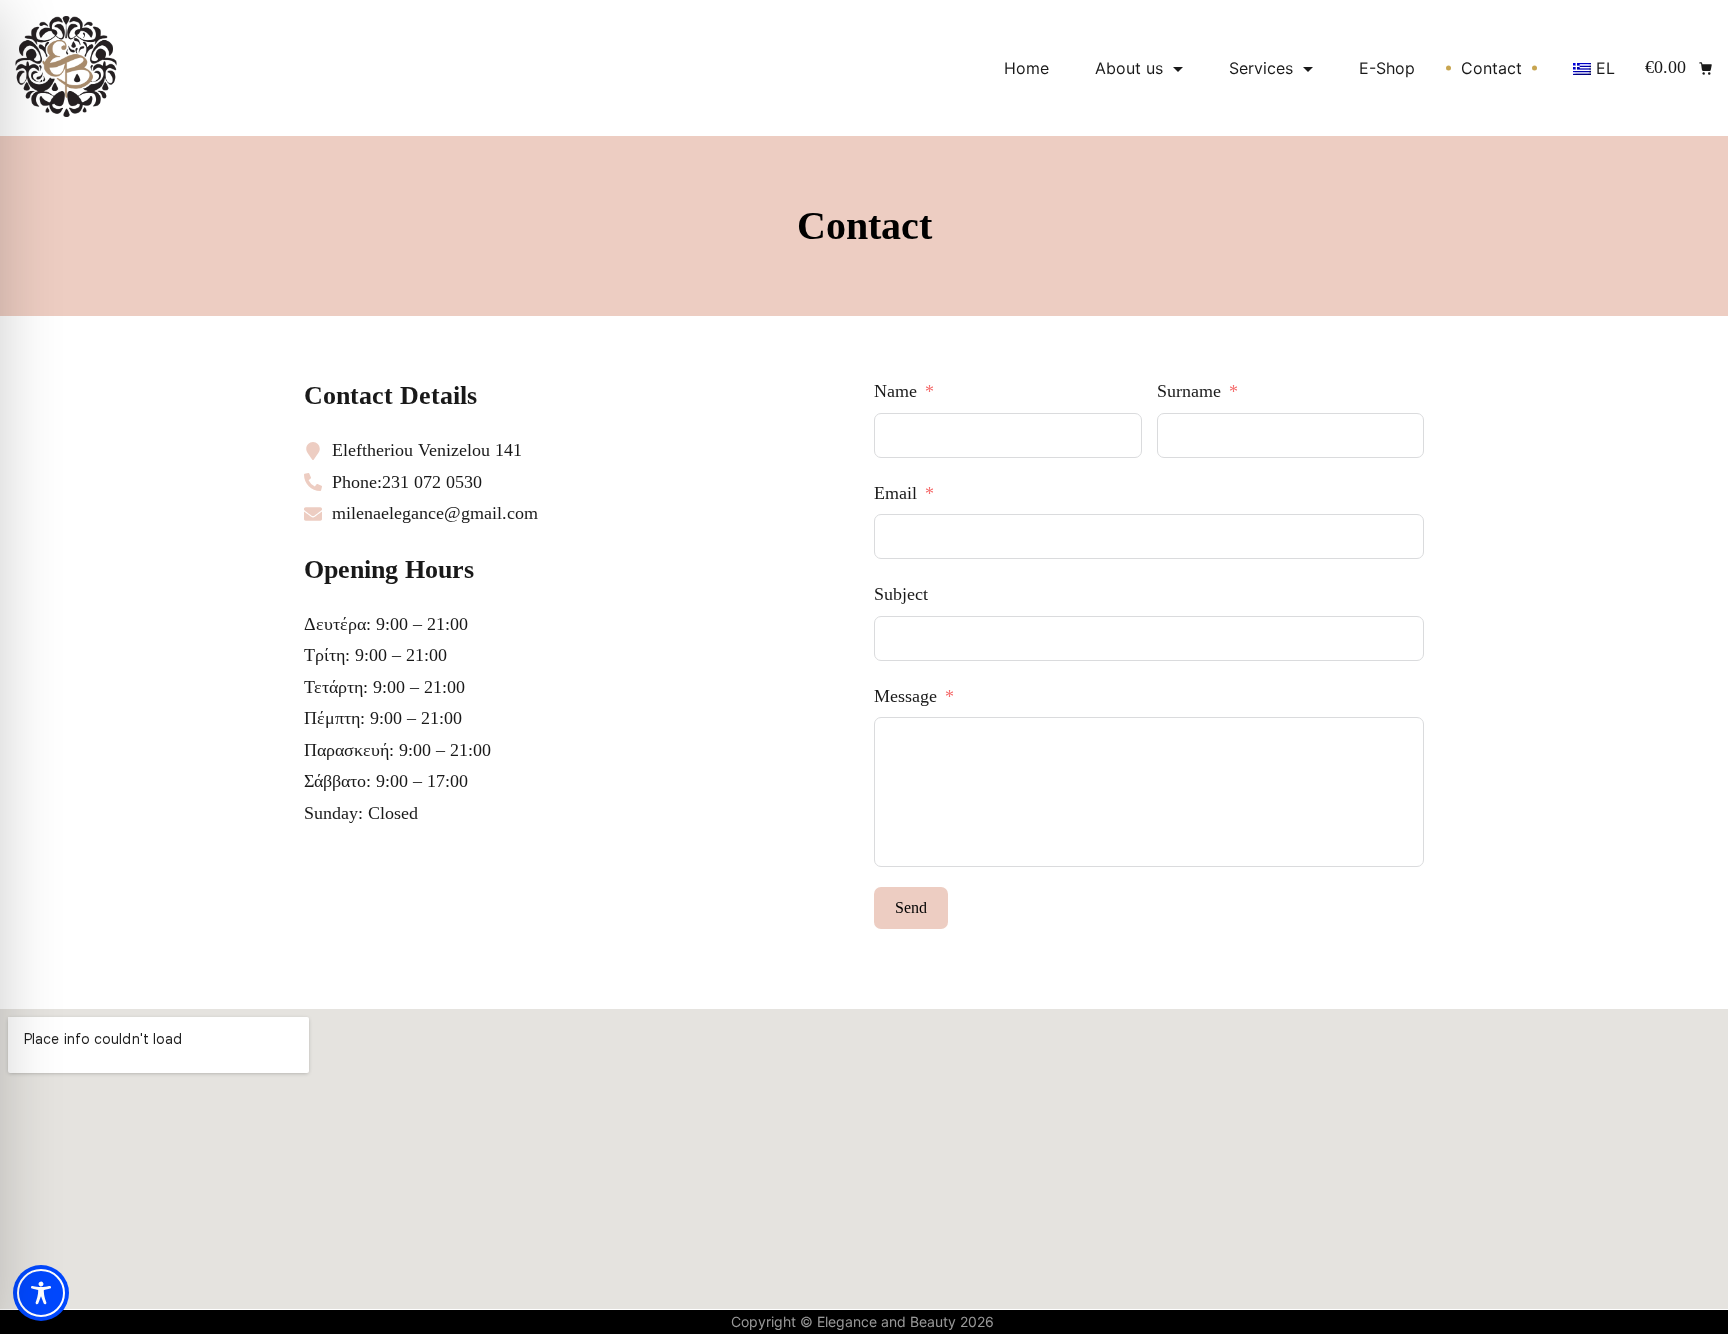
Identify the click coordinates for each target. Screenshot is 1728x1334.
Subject (901, 594)
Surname (1189, 391)
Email (895, 493)
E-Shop (1387, 68)
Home (1026, 68)
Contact (1491, 68)
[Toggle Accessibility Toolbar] (41, 1293)
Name (895, 391)
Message (905, 696)
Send (911, 907)
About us (1129, 68)
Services (1261, 68)
